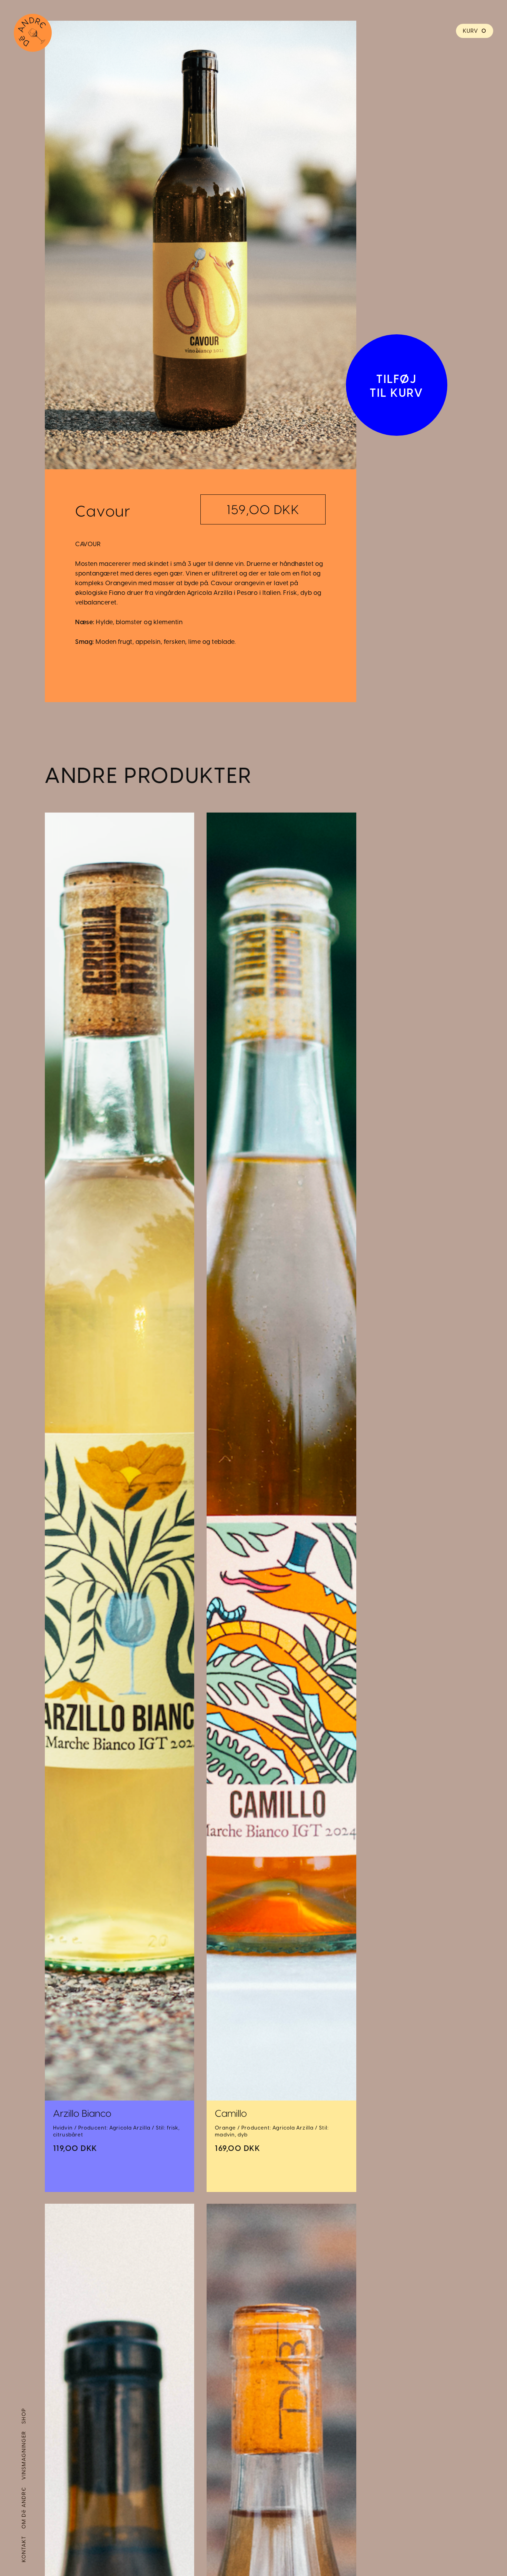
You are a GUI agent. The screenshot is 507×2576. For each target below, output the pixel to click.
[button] (475, 31)
